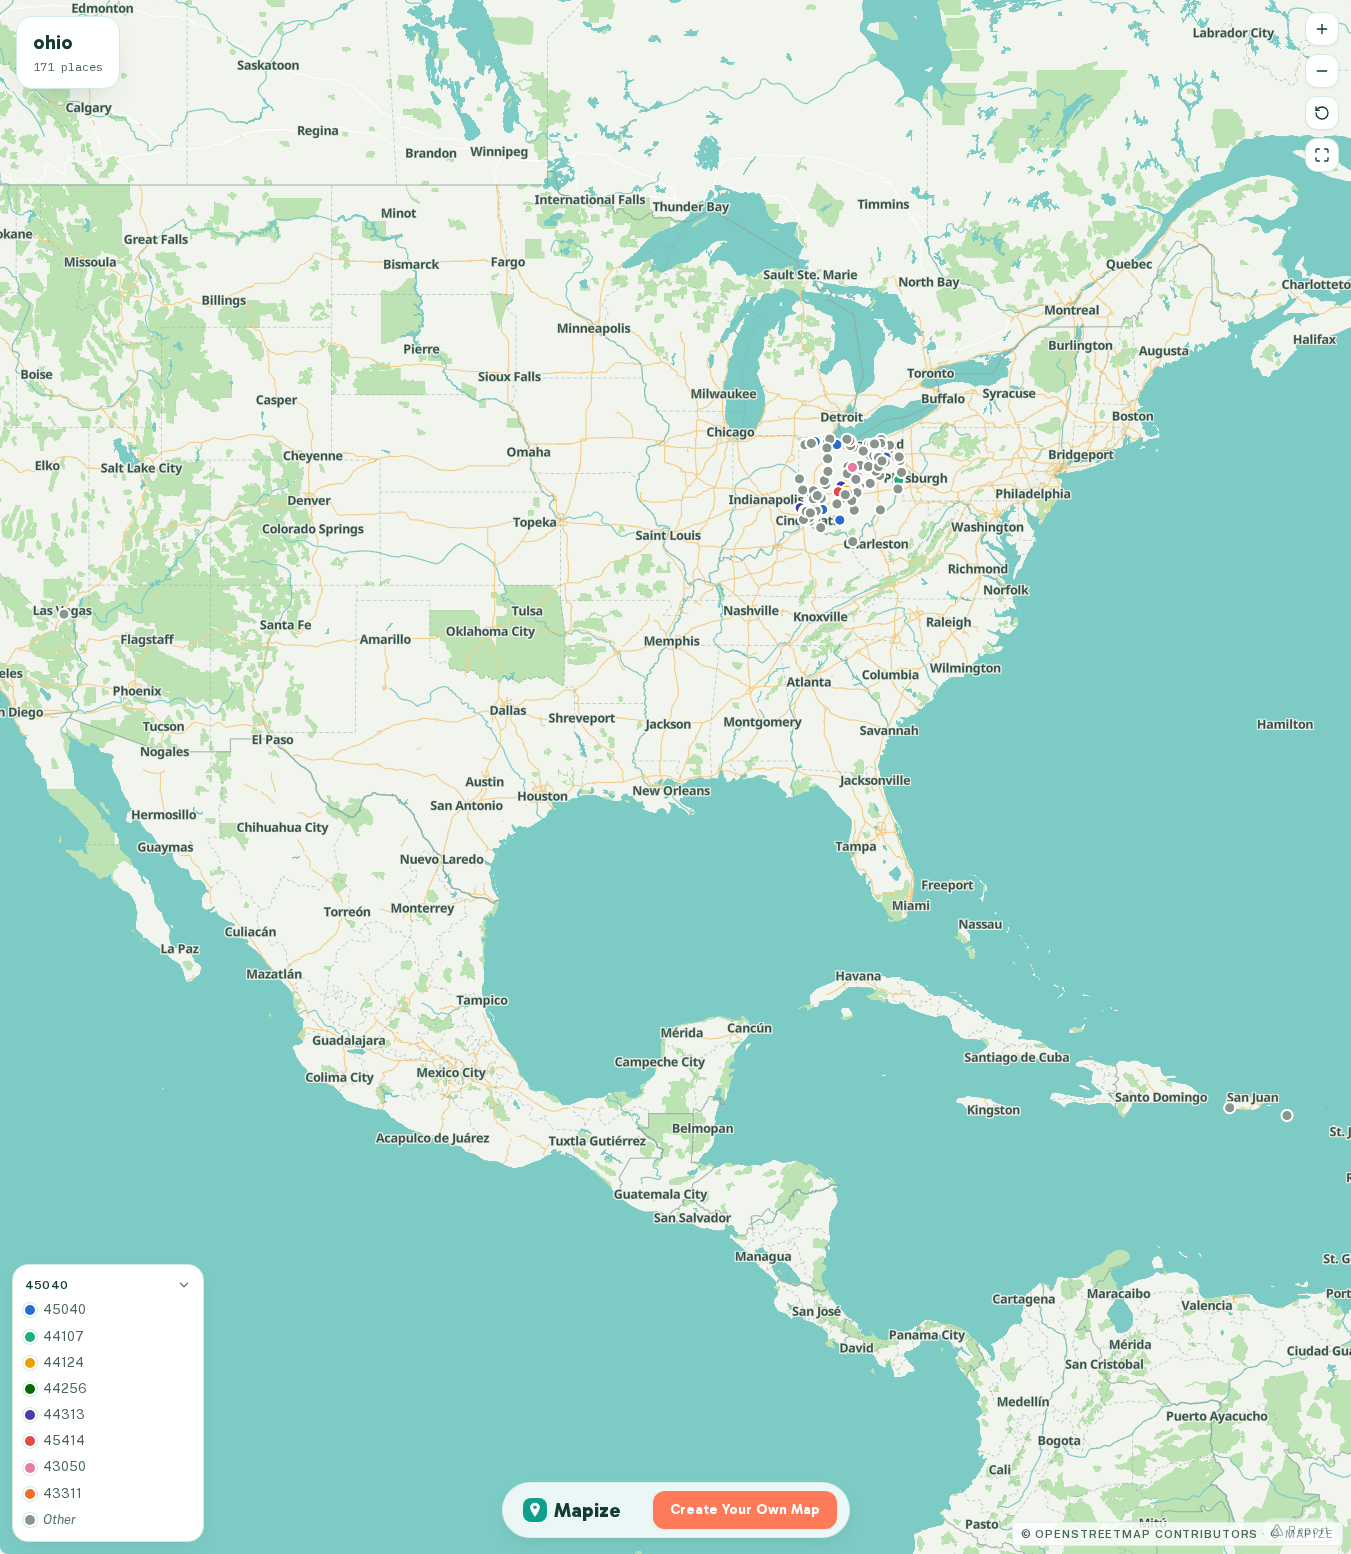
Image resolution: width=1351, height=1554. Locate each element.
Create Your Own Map (745, 1509)
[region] (675, 777)
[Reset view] (1322, 113)
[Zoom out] (1322, 71)
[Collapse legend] (184, 1285)
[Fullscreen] (1322, 155)
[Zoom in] (1322, 29)
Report (1309, 1530)
